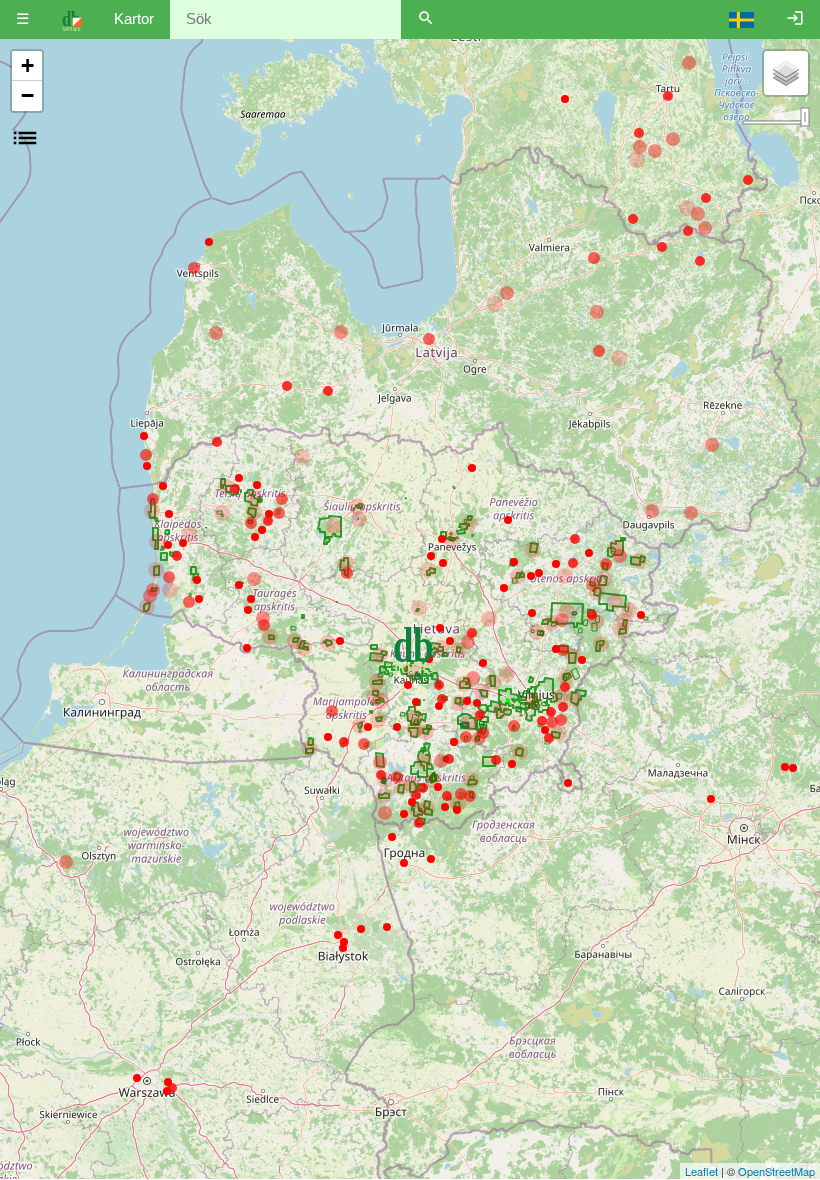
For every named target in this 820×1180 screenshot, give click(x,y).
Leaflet (701, 1171)
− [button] (27, 95)
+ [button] (27, 65)
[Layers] (786, 73)
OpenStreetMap (776, 1171)
